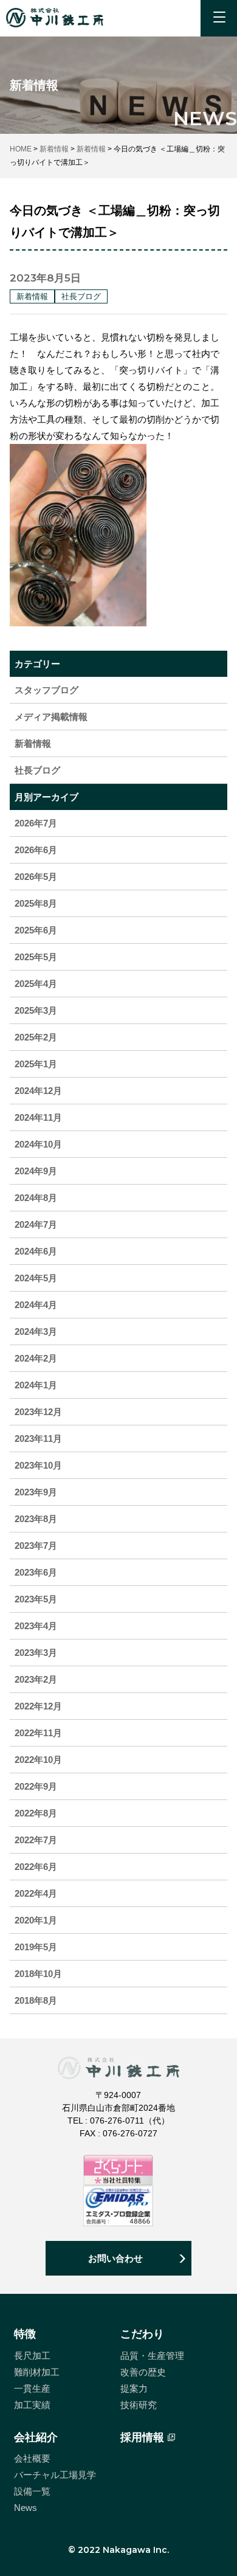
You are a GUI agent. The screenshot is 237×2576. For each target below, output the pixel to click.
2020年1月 (36, 1920)
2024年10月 (38, 1144)
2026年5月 (36, 877)
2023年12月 (38, 1412)
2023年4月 (36, 1626)
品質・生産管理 (152, 2356)
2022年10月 (38, 1760)
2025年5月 (36, 957)
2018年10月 (38, 1974)
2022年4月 (36, 1893)
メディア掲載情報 (51, 717)
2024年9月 (36, 1171)
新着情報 (33, 743)
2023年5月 (36, 1599)
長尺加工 (32, 2356)
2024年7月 (36, 1224)
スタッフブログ (46, 690)
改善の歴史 (143, 2372)
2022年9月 (36, 1786)
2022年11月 (38, 1733)
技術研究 (139, 2405)
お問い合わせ (115, 2258)
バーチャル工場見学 (55, 2475)
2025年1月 (36, 1064)
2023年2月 (36, 1679)
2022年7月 (36, 1840)
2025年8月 (36, 903)
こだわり (142, 2334)
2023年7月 (36, 1546)
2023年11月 (38, 1439)
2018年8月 (36, 2000)
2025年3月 (36, 1010)
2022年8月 (36, 1813)
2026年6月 (36, 850)
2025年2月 (36, 1037)
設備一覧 (32, 2491)
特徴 (25, 2334)
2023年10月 (38, 1465)
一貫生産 (32, 2388)
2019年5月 (36, 1947)
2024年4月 (36, 1305)
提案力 (134, 2388)
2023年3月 (36, 1653)
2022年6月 (36, 1867)
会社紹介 (36, 2437)
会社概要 (32, 2458)
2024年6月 (36, 1251)
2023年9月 (36, 1492)
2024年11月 (38, 1117)
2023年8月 (36, 1519)
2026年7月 (36, 823)
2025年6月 (36, 930)
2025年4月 (36, 984)
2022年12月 (38, 1706)
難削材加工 (37, 2372)
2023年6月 (36, 1572)
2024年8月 (36, 1198)
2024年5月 (36, 1278)
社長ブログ (37, 770)
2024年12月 (38, 1091)
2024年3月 (36, 1331)
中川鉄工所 (55, 18)
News (26, 2508)
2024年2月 (36, 1358)
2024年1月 (36, 1385)
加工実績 (32, 2405)
